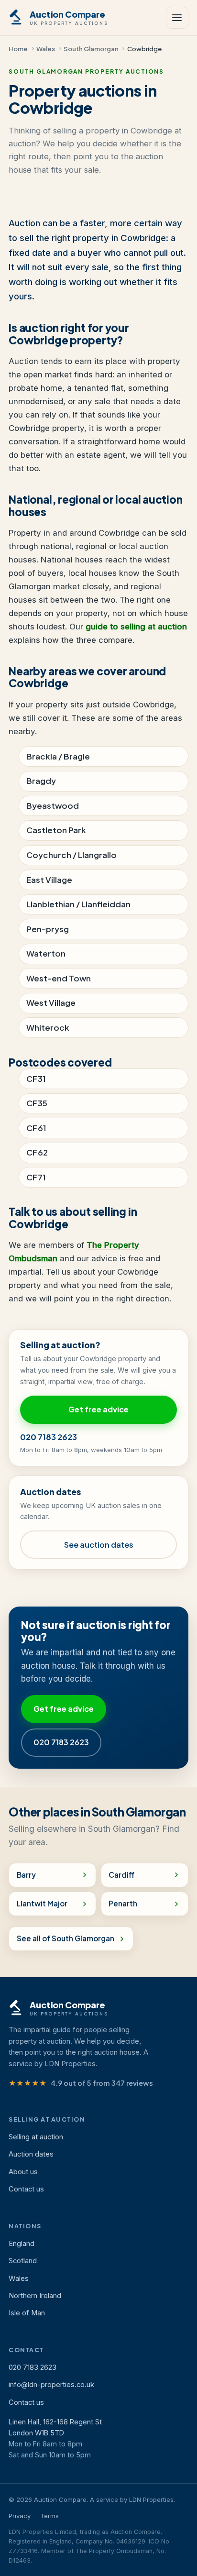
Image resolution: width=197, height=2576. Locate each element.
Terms (49, 2516)
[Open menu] (177, 18)
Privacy (20, 2516)
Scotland (23, 2261)
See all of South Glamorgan (66, 1938)
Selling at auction (36, 2137)
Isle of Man (27, 2313)
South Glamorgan (91, 49)
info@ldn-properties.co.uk (51, 2385)
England (22, 2244)
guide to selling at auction (136, 627)
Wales (46, 49)
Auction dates (31, 2154)
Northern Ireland (35, 2296)
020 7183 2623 (49, 1437)
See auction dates (99, 1545)
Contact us (26, 2189)
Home (18, 49)
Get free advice (98, 1409)
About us (23, 2172)
